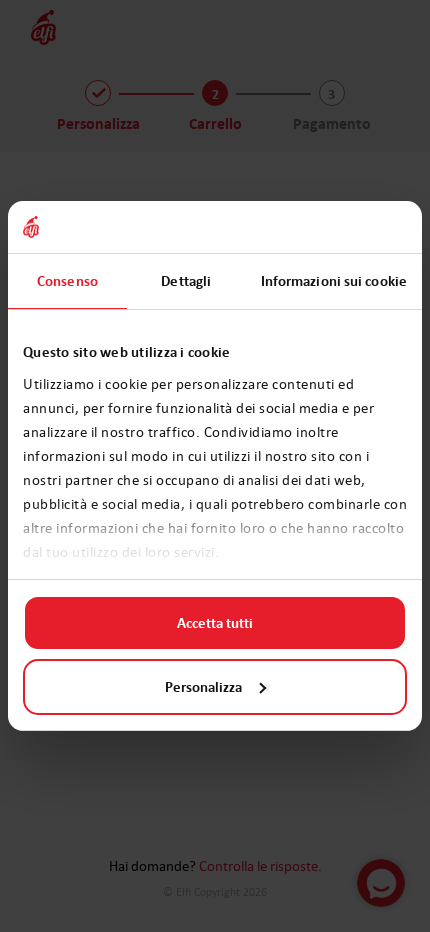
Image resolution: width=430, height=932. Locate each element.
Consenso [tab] (67, 281)
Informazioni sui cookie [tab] (334, 281)
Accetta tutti (215, 623)
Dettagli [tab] (186, 281)
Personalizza (203, 687)
